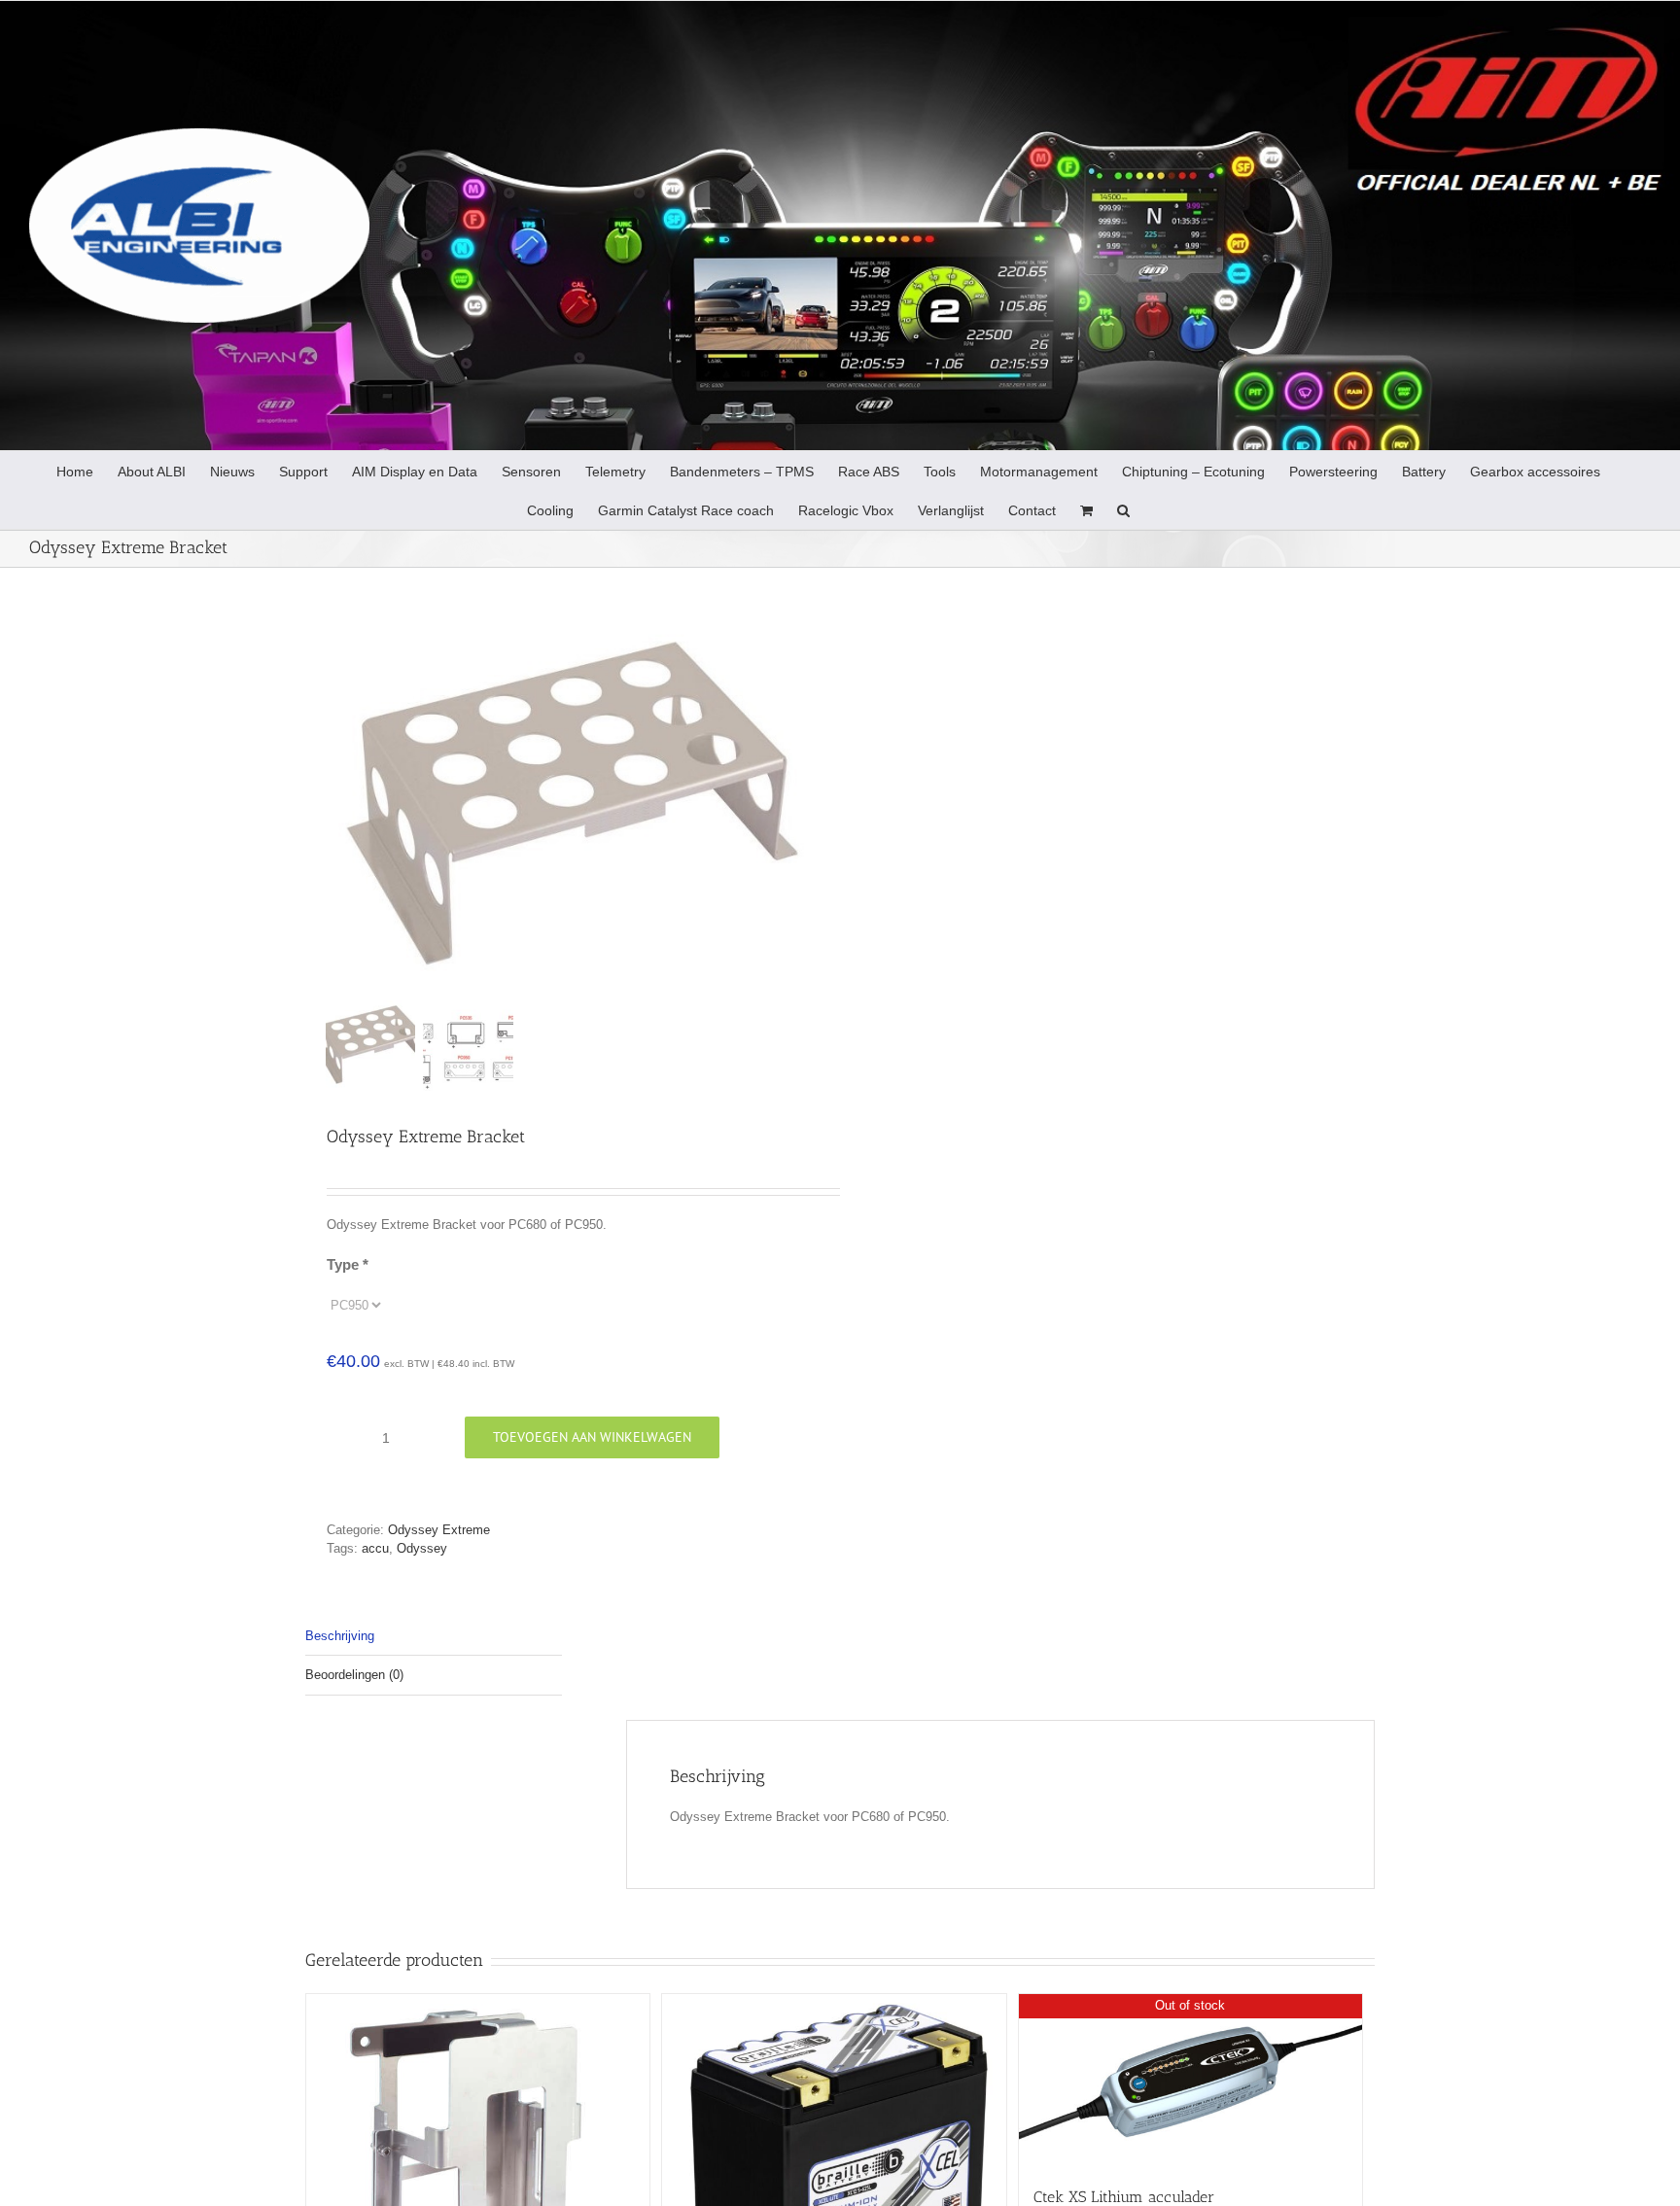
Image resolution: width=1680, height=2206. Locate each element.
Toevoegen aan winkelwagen (592, 1437)
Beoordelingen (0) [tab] (354, 1675)
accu (375, 1548)
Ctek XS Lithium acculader (1124, 2197)
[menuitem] (75, 471)
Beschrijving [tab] (340, 1636)
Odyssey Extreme (439, 1530)
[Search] (1123, 509)
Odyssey (422, 1548)
